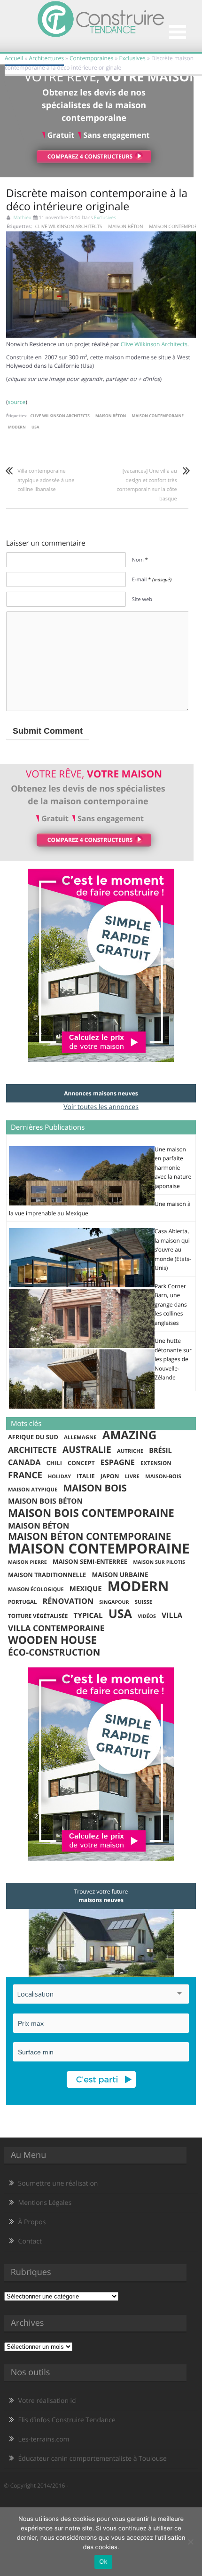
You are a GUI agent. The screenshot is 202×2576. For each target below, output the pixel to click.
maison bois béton (45, 1501)
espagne (118, 1462)
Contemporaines (91, 58)
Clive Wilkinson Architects (69, 226)
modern (17, 427)
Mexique (86, 1589)
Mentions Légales (45, 2203)
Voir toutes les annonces (101, 1107)
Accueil (14, 58)
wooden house (52, 1640)
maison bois (95, 1488)
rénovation (68, 1601)
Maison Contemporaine (158, 416)
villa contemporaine (56, 1629)
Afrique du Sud (33, 1437)
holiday (59, 1477)
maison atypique (33, 1490)
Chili (54, 1463)
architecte (32, 1450)
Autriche (130, 1451)
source (16, 402)
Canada (24, 1462)
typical (88, 1616)
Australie (87, 1450)
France (25, 1475)
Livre (132, 1477)
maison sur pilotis (159, 1562)
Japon (110, 1476)
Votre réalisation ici (48, 2401)
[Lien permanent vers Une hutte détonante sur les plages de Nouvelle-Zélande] (82, 1407)
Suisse (144, 1602)
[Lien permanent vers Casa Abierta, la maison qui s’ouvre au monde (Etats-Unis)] (82, 1285)
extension (156, 1463)
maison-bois (163, 1477)
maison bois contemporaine (91, 1513)
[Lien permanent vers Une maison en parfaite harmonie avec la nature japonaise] (82, 1203)
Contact (30, 2241)
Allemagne (80, 1438)
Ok (103, 2562)
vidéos (147, 1617)
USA (35, 427)
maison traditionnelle (47, 1575)
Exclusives (132, 58)
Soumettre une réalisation (58, 2184)
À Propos (32, 2222)
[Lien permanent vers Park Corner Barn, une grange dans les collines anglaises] (82, 1346)
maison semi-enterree (90, 1561)
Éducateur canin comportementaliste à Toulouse (93, 2459)
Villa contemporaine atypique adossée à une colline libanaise (46, 480)
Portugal (22, 1602)
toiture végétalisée (38, 1616)
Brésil (160, 1450)
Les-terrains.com (44, 2439)
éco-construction (54, 1653)
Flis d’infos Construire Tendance (67, 2420)
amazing (130, 1435)
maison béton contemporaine (89, 1537)
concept (81, 1463)
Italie (85, 1476)
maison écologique (36, 1589)
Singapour (114, 1602)
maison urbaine (120, 1574)
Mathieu (22, 217)
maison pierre (27, 1562)
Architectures (46, 58)
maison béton (125, 226)
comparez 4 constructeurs (90, 156)
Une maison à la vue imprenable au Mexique (100, 1209)
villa (172, 1615)
